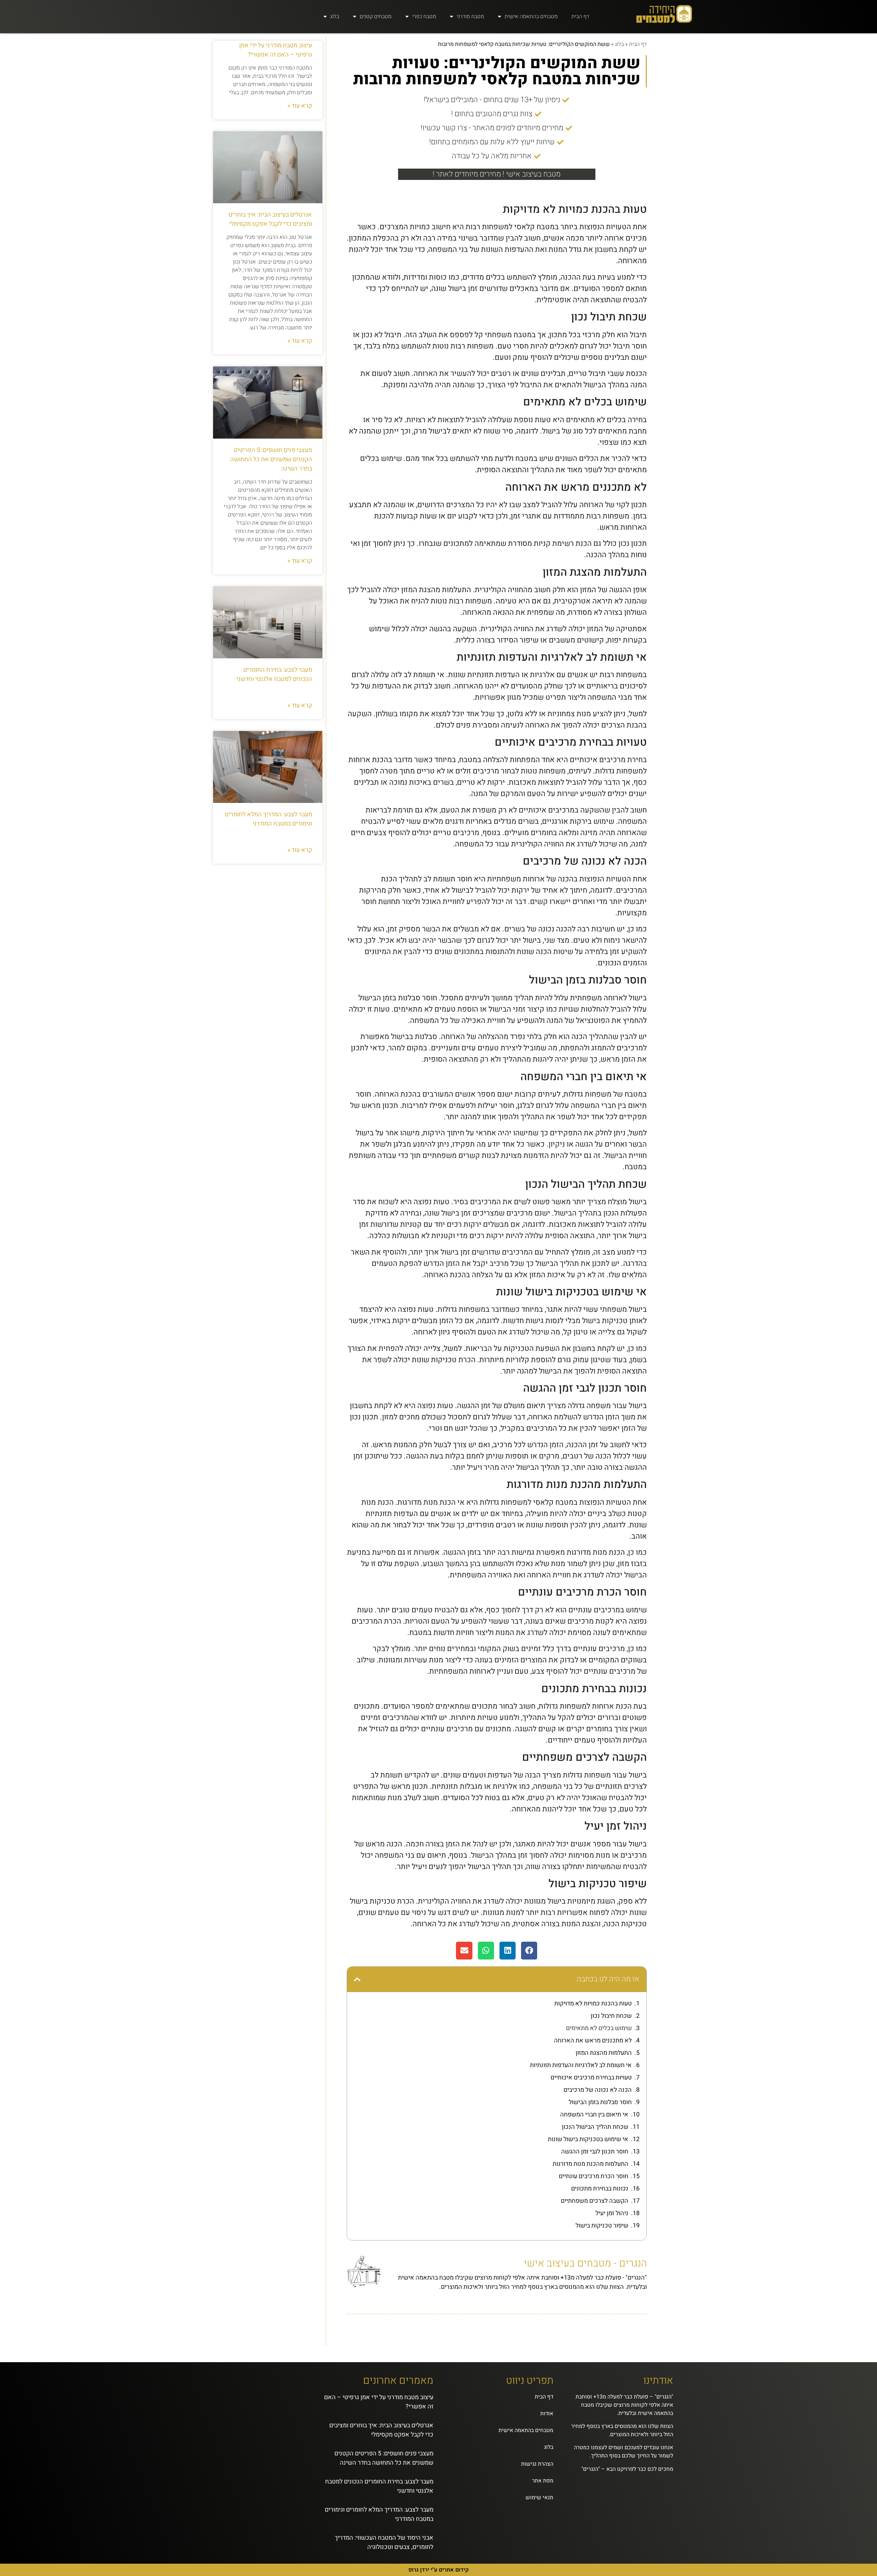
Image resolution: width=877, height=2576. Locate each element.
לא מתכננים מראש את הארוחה (593, 2041)
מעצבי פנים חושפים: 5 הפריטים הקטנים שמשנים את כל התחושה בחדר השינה (271, 459)
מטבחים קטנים (376, 16)
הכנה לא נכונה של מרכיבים (598, 2090)
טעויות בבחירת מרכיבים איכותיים (591, 2078)
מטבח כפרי (424, 16)
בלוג (335, 16)
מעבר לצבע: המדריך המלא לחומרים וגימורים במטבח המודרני (268, 819)
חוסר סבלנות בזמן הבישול (600, 2102)
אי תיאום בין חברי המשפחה (594, 2115)
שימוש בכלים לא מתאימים (599, 2028)
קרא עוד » (300, 106)
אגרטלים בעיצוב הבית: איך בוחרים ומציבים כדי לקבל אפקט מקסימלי (270, 219)
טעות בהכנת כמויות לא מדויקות (593, 2004)
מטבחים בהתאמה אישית (531, 16)
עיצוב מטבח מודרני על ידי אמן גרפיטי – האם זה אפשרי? (276, 50)
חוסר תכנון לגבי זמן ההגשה (595, 2152)
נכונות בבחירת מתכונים (600, 2189)
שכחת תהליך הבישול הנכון (595, 2127)
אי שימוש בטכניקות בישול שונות (588, 2139)
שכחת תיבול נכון (611, 2016)
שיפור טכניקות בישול (602, 2226)
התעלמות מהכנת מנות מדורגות (590, 2164)
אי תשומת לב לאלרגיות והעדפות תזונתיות (581, 2065)
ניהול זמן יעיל (612, 2213)
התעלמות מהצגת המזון (604, 2053)
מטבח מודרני (470, 16)
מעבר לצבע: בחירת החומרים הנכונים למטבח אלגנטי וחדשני (274, 674)
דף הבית (580, 16)
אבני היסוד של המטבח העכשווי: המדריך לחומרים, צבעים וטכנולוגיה (384, 2542)
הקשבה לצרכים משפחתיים (595, 2201)
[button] (529, 1951)
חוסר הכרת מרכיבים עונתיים (594, 2176)
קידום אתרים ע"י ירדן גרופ (438, 2570)
